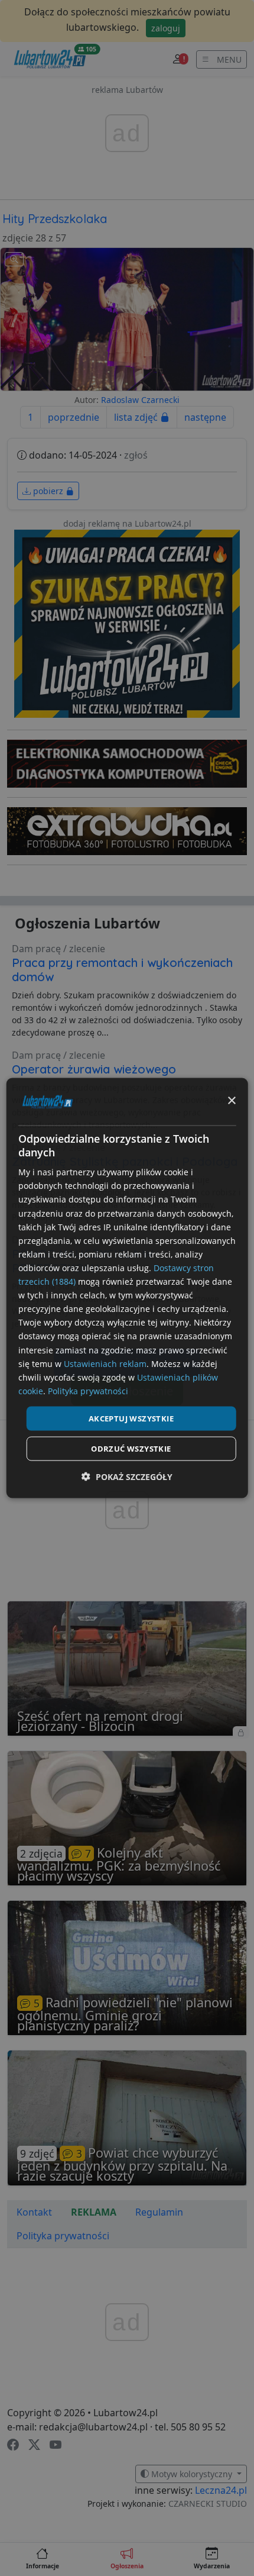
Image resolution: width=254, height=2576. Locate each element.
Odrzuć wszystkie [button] (131, 1449)
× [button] (231, 1101)
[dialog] (127, 1288)
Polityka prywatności (88, 1390)
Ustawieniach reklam (105, 1363)
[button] (127, 1477)
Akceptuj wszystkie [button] (131, 1418)
